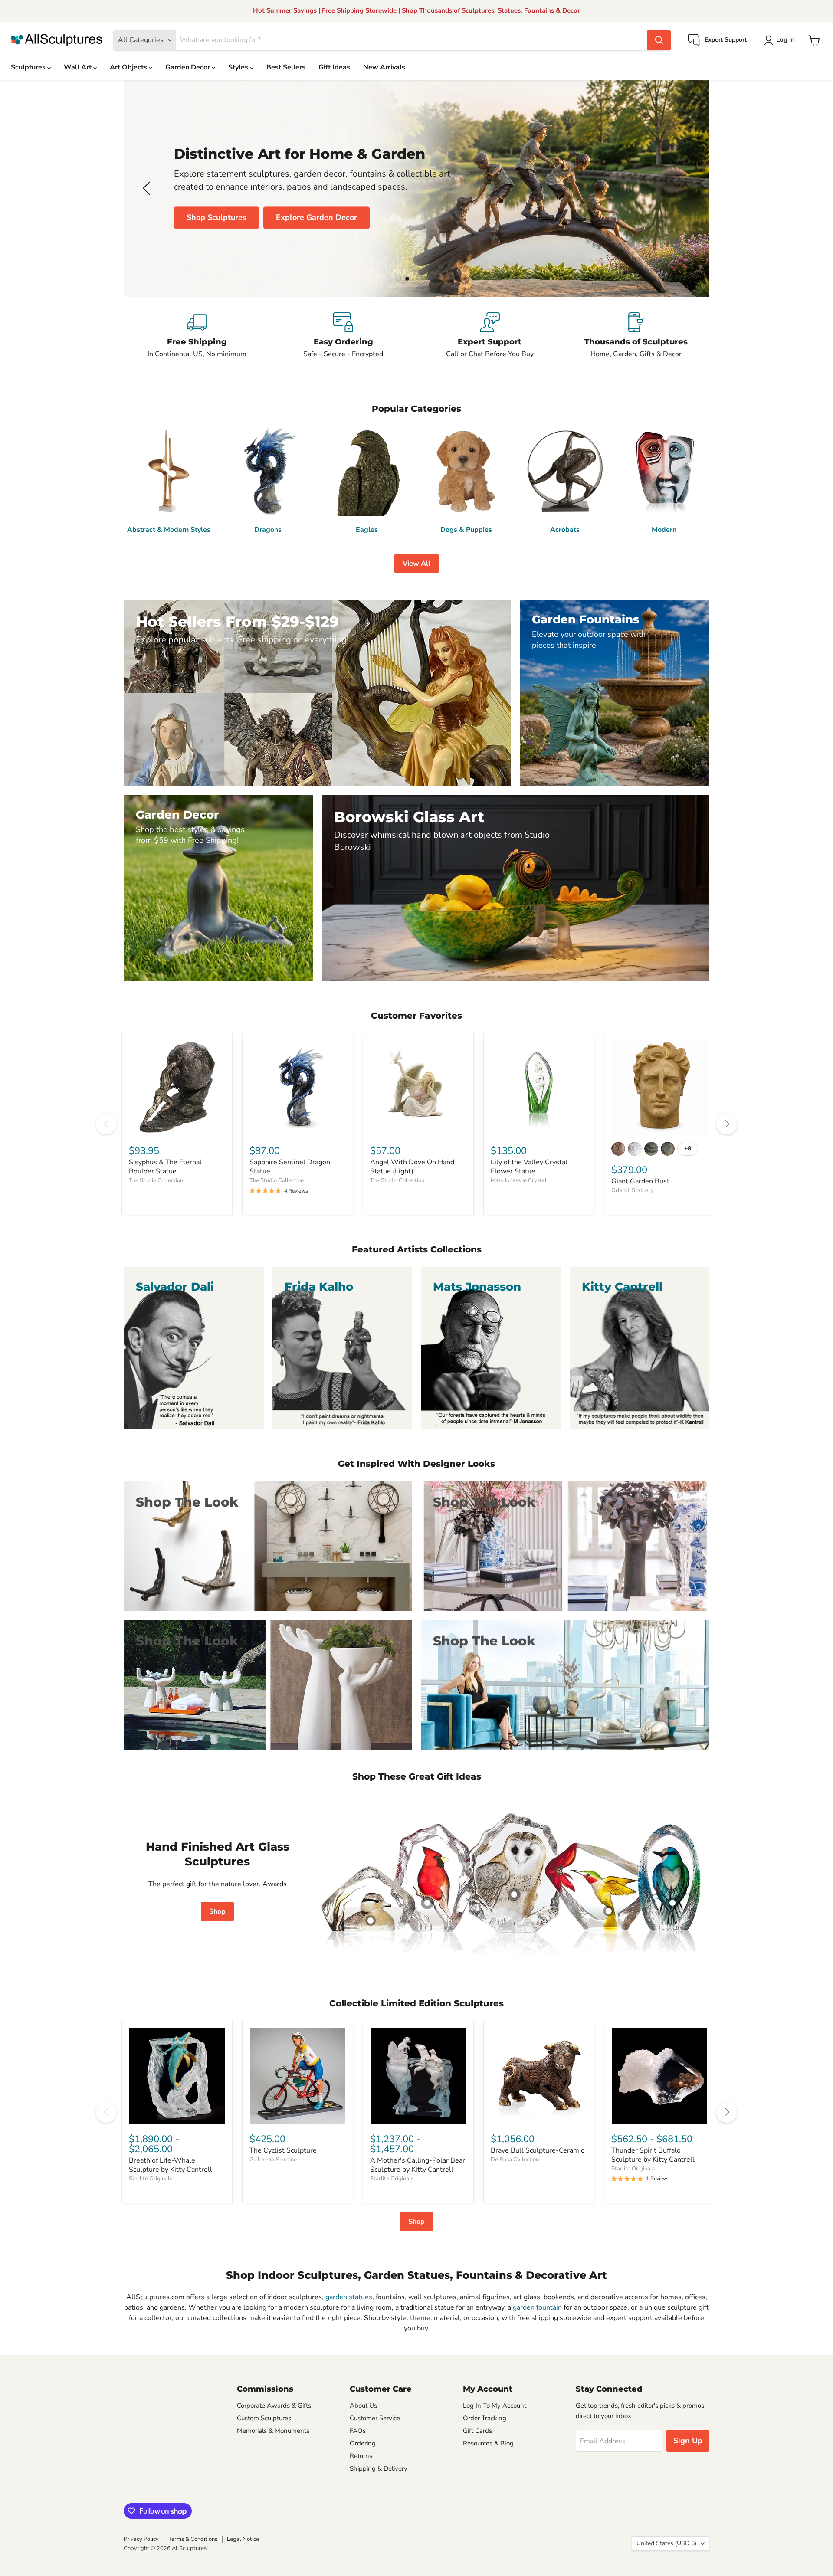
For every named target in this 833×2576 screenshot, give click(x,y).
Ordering (363, 2443)
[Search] (659, 40)
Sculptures (29, 67)
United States (666, 2543)
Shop (217, 1911)
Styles (239, 67)
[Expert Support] (490, 336)
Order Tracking (485, 2418)
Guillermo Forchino (273, 2160)
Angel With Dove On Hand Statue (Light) (412, 1167)
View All (416, 564)
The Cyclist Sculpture (283, 2150)
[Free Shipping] (197, 336)
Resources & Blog (488, 2443)
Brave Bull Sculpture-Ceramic (537, 2150)
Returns (361, 2456)
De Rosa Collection (515, 2160)
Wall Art (79, 67)
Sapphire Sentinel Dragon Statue (290, 1167)
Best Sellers (286, 67)
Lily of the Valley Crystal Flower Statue (529, 1167)
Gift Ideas (334, 67)
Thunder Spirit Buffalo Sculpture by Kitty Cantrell (653, 2155)
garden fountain (537, 2307)
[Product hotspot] (427, 1903)
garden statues (349, 2297)
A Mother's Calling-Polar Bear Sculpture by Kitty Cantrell (418, 2165)
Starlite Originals (151, 2179)
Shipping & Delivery (379, 2468)
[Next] (727, 1124)
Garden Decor (189, 67)
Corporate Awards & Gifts (274, 2406)
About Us (363, 2406)
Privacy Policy (141, 2539)
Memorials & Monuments (273, 2431)
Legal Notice (243, 2539)
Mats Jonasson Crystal (519, 1180)
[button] (781, 40)
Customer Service (375, 2418)
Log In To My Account (495, 2406)
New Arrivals (384, 67)
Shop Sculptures (216, 217)
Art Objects (129, 67)
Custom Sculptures (264, 2418)
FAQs (358, 2431)
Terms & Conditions (193, 2539)
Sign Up (688, 2441)
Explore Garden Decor (316, 217)
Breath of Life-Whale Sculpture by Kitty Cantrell (171, 2165)
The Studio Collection (156, 1180)
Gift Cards (477, 2431)
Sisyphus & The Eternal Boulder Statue (165, 1167)
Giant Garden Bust (640, 1181)
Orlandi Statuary (633, 1190)
